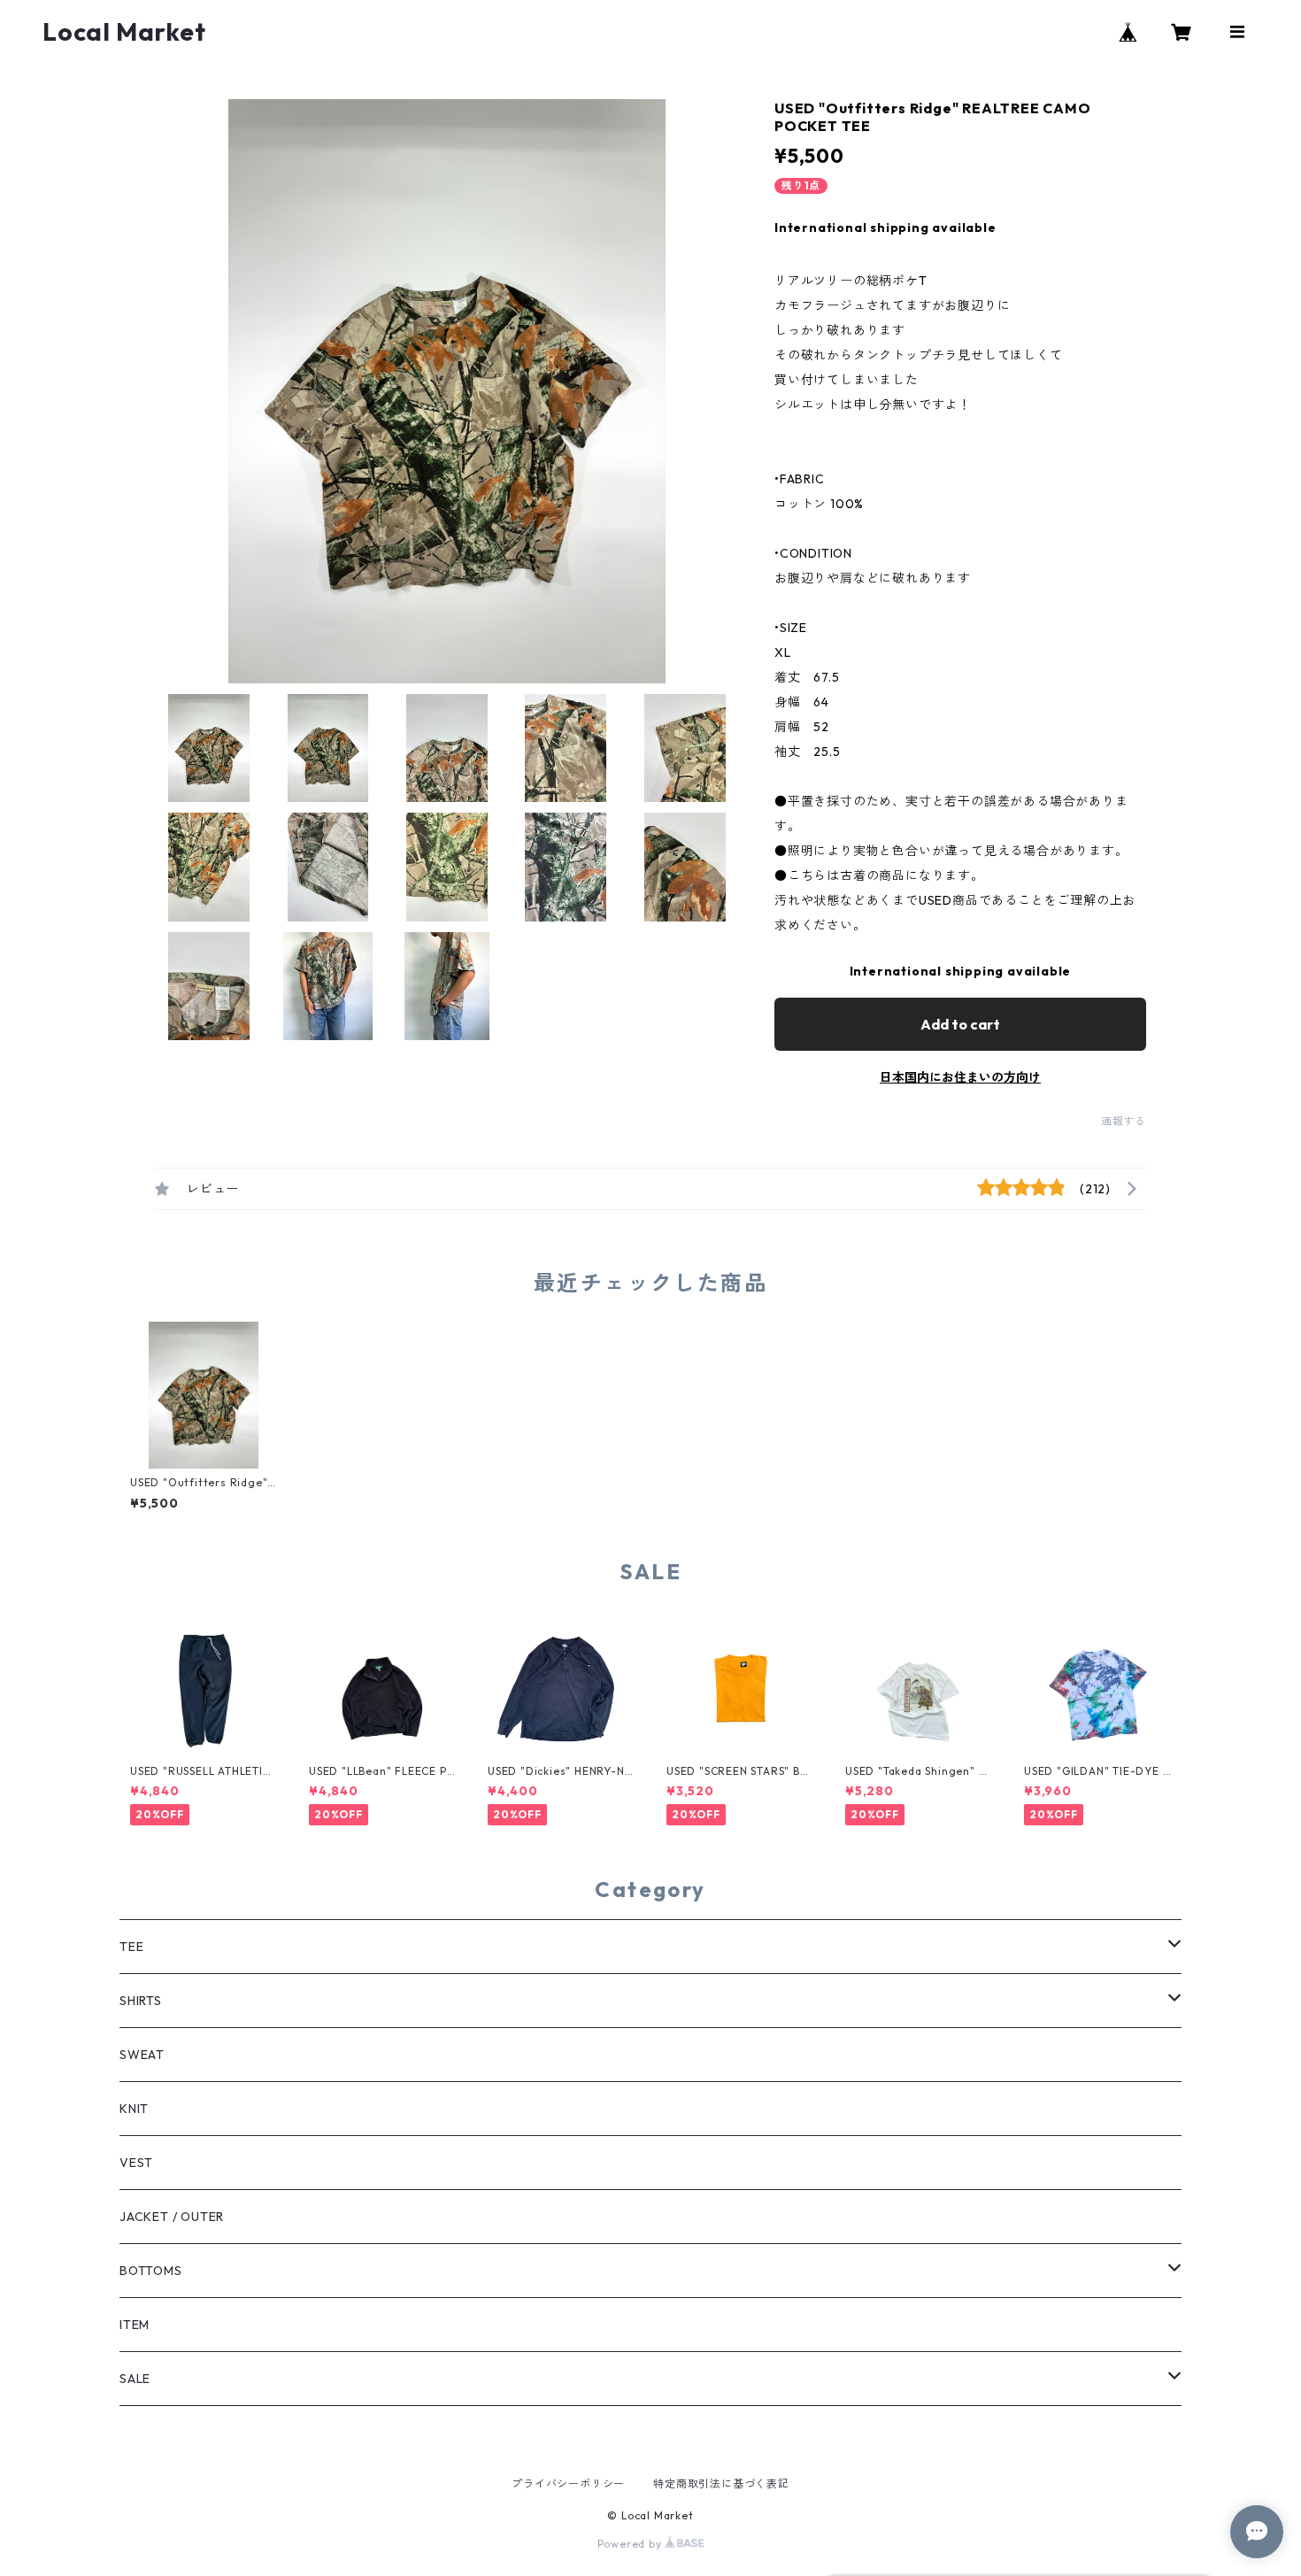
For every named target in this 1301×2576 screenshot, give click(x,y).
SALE (135, 2379)
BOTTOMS (151, 2271)
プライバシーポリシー (568, 2483)
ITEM (135, 2325)
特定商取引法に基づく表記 (721, 2483)
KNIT (134, 2109)
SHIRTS (141, 2001)
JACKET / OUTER (172, 2217)
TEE (131, 1947)
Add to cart (960, 1024)
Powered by (631, 2544)
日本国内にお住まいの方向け (960, 1077)
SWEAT (142, 2055)
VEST (136, 2163)
